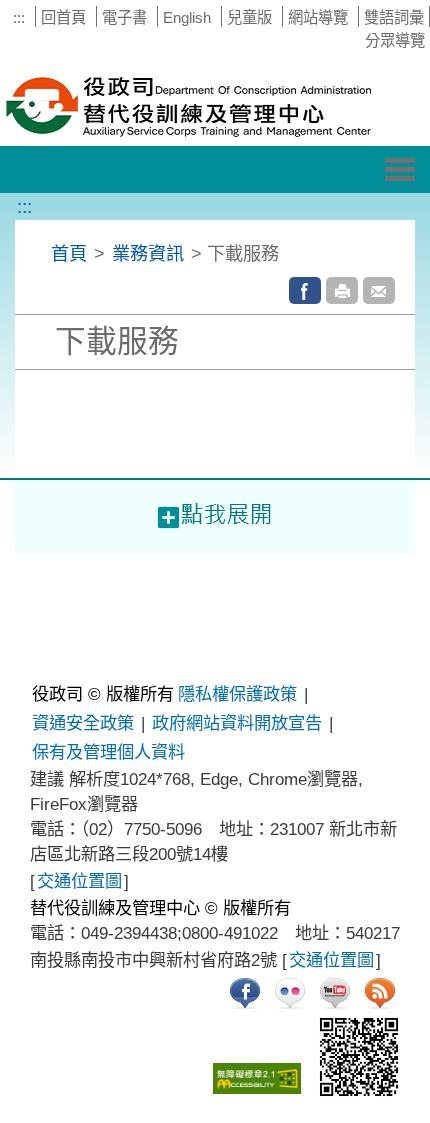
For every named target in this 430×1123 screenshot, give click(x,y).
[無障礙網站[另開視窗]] (257, 1078)
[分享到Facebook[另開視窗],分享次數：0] (305, 290)
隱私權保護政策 (237, 694)
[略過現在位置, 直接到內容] (39, 253)
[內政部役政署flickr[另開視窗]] (290, 993)
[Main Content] (2, 566)
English (187, 17)
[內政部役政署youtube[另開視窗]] (335, 993)
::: (19, 17)
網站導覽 (318, 17)
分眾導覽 (395, 40)
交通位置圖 (79, 881)
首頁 (69, 253)
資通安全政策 (83, 723)
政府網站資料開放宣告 (237, 723)
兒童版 (249, 17)
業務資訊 (148, 253)
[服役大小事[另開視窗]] (245, 993)
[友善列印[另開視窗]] (342, 290)
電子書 (124, 17)
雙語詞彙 (394, 17)
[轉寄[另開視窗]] (379, 290)
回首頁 (63, 17)
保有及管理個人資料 (108, 752)
